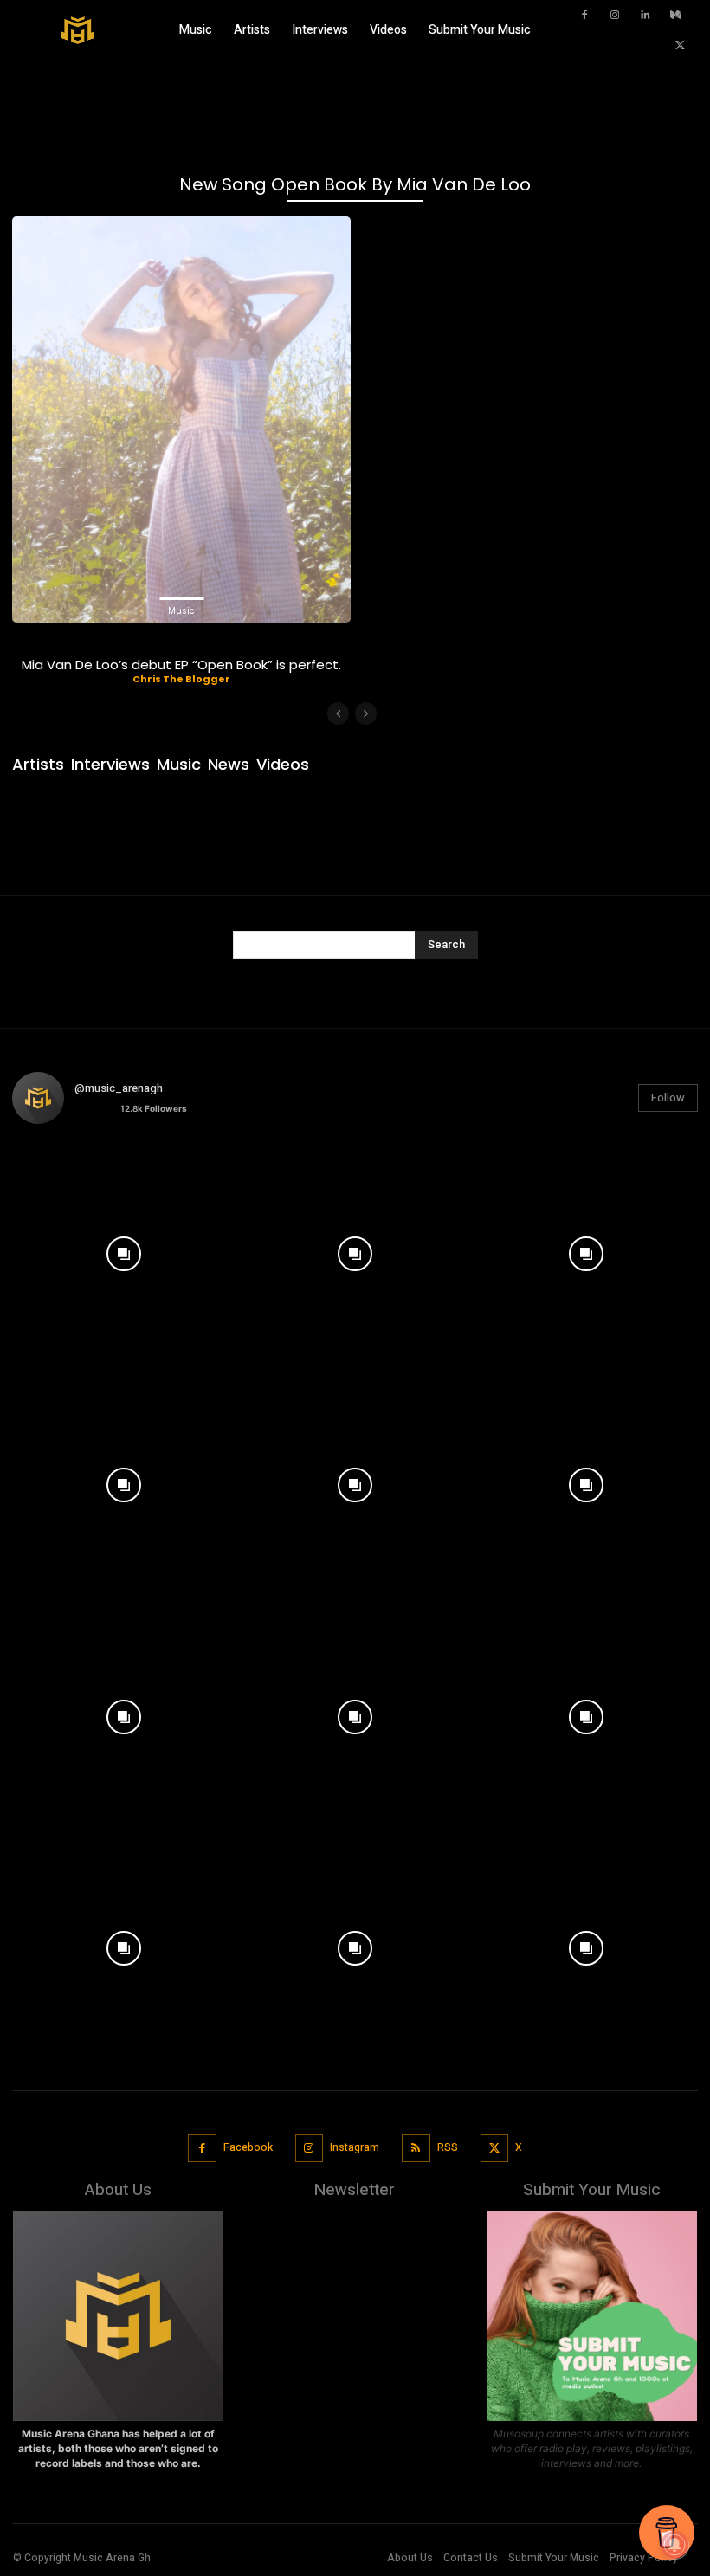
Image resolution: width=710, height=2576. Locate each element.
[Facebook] (584, 16)
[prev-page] (338, 713)
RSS (448, 2147)
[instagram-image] (123, 1249)
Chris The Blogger (181, 679)
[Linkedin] (645, 16)
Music (181, 611)
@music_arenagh (119, 1088)
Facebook (248, 2147)
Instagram (355, 2147)
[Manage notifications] (674, 2545)
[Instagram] (615, 16)
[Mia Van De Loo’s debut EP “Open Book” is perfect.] (181, 420)
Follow (668, 1098)
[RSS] (416, 2149)
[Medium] (675, 16)
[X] (680, 46)
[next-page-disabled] (366, 713)
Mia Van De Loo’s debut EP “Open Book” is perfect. (181, 665)
